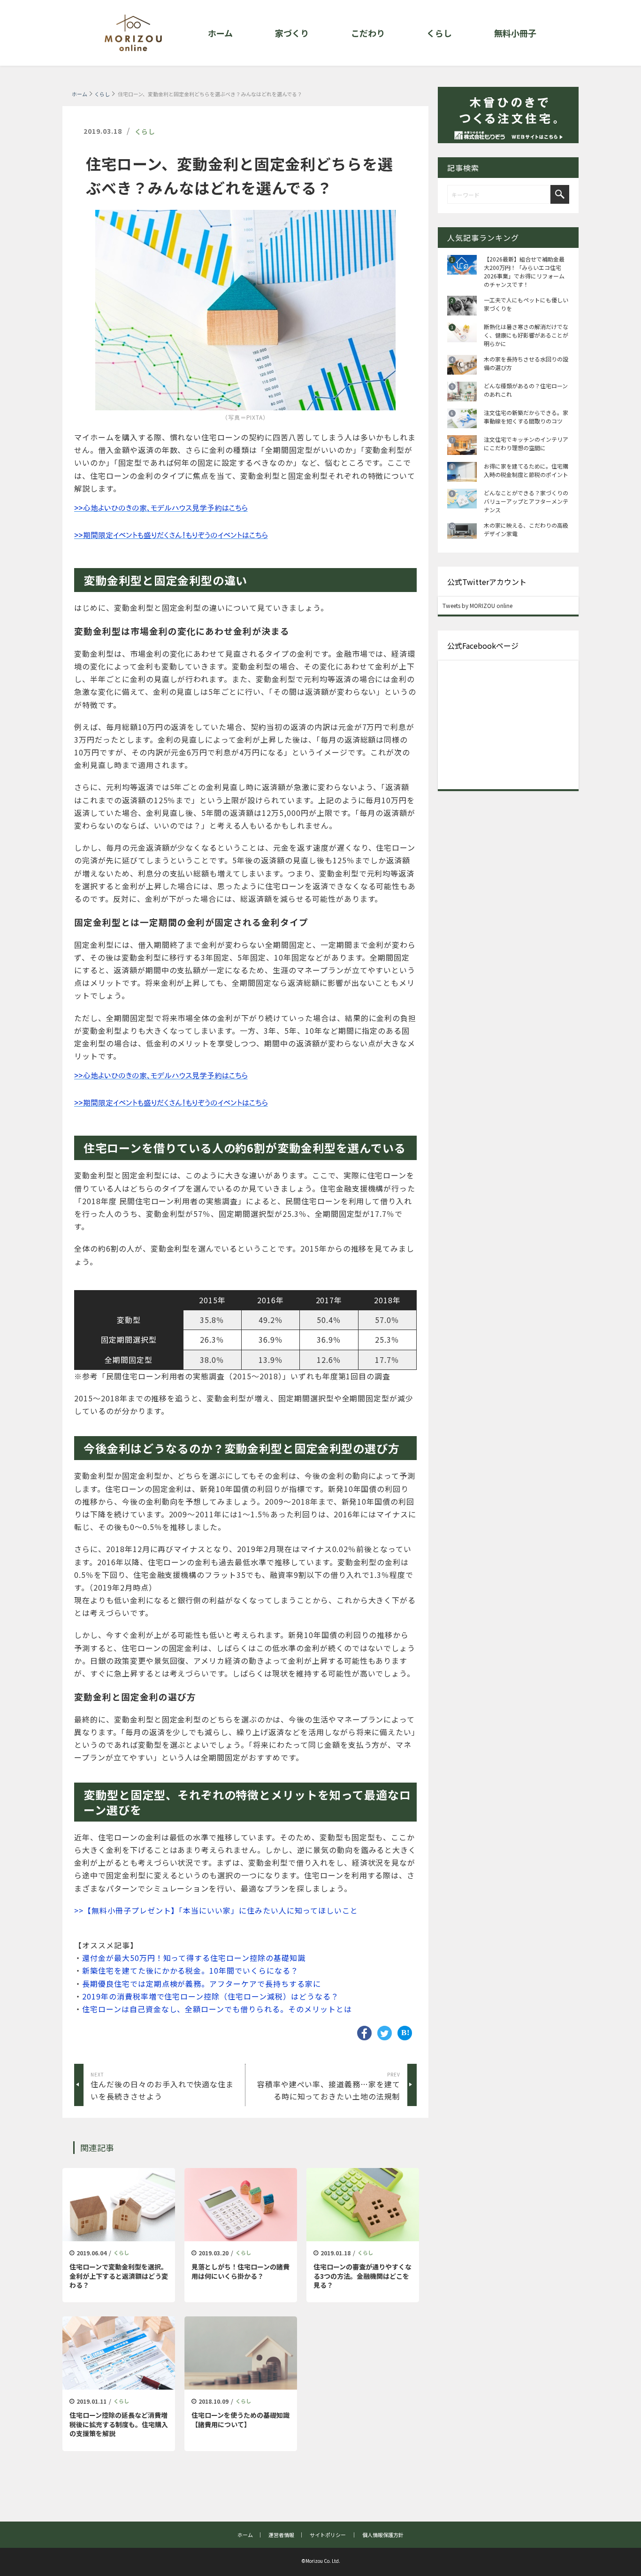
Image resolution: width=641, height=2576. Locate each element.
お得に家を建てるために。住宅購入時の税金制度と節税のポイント (526, 470)
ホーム (80, 94)
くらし (102, 94)
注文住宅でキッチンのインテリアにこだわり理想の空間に (526, 443)
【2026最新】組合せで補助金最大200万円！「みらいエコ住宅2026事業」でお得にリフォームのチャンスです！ (524, 272)
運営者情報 (281, 2535)
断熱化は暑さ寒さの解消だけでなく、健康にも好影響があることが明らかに (526, 335)
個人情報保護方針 (383, 2535)
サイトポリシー (328, 2535)
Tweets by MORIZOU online (477, 605)
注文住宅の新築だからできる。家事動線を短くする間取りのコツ (526, 417)
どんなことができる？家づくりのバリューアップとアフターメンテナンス (526, 501)
